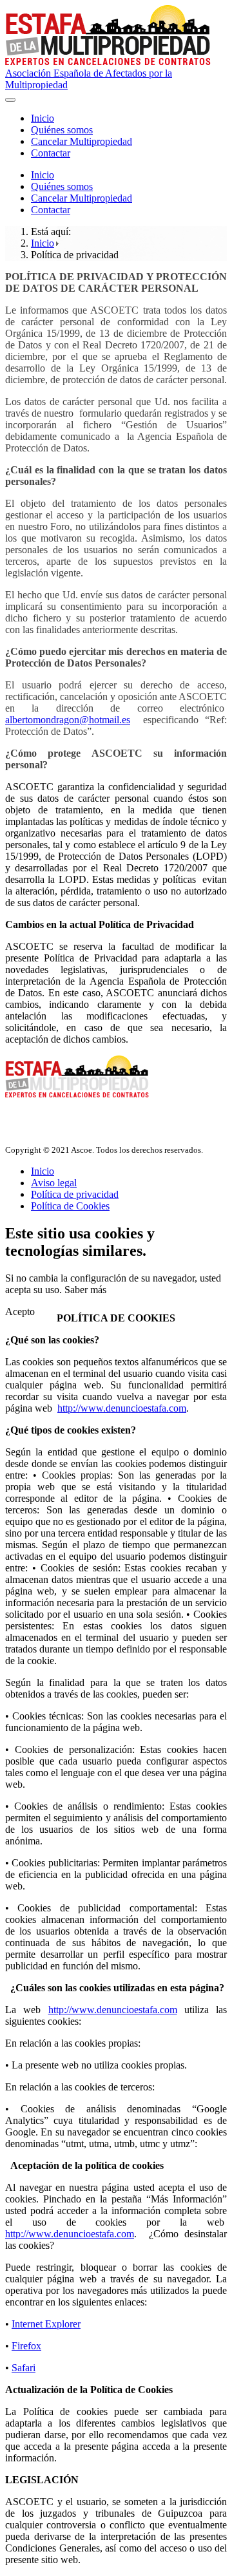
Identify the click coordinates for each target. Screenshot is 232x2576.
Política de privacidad (75, 1194)
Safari (24, 2368)
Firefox (26, 2346)
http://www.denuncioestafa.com (122, 1408)
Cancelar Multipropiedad (82, 141)
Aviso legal (54, 1183)
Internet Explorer (46, 2324)
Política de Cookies (70, 1206)
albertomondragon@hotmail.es (68, 720)
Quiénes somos (62, 130)
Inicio (43, 118)
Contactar (51, 153)
